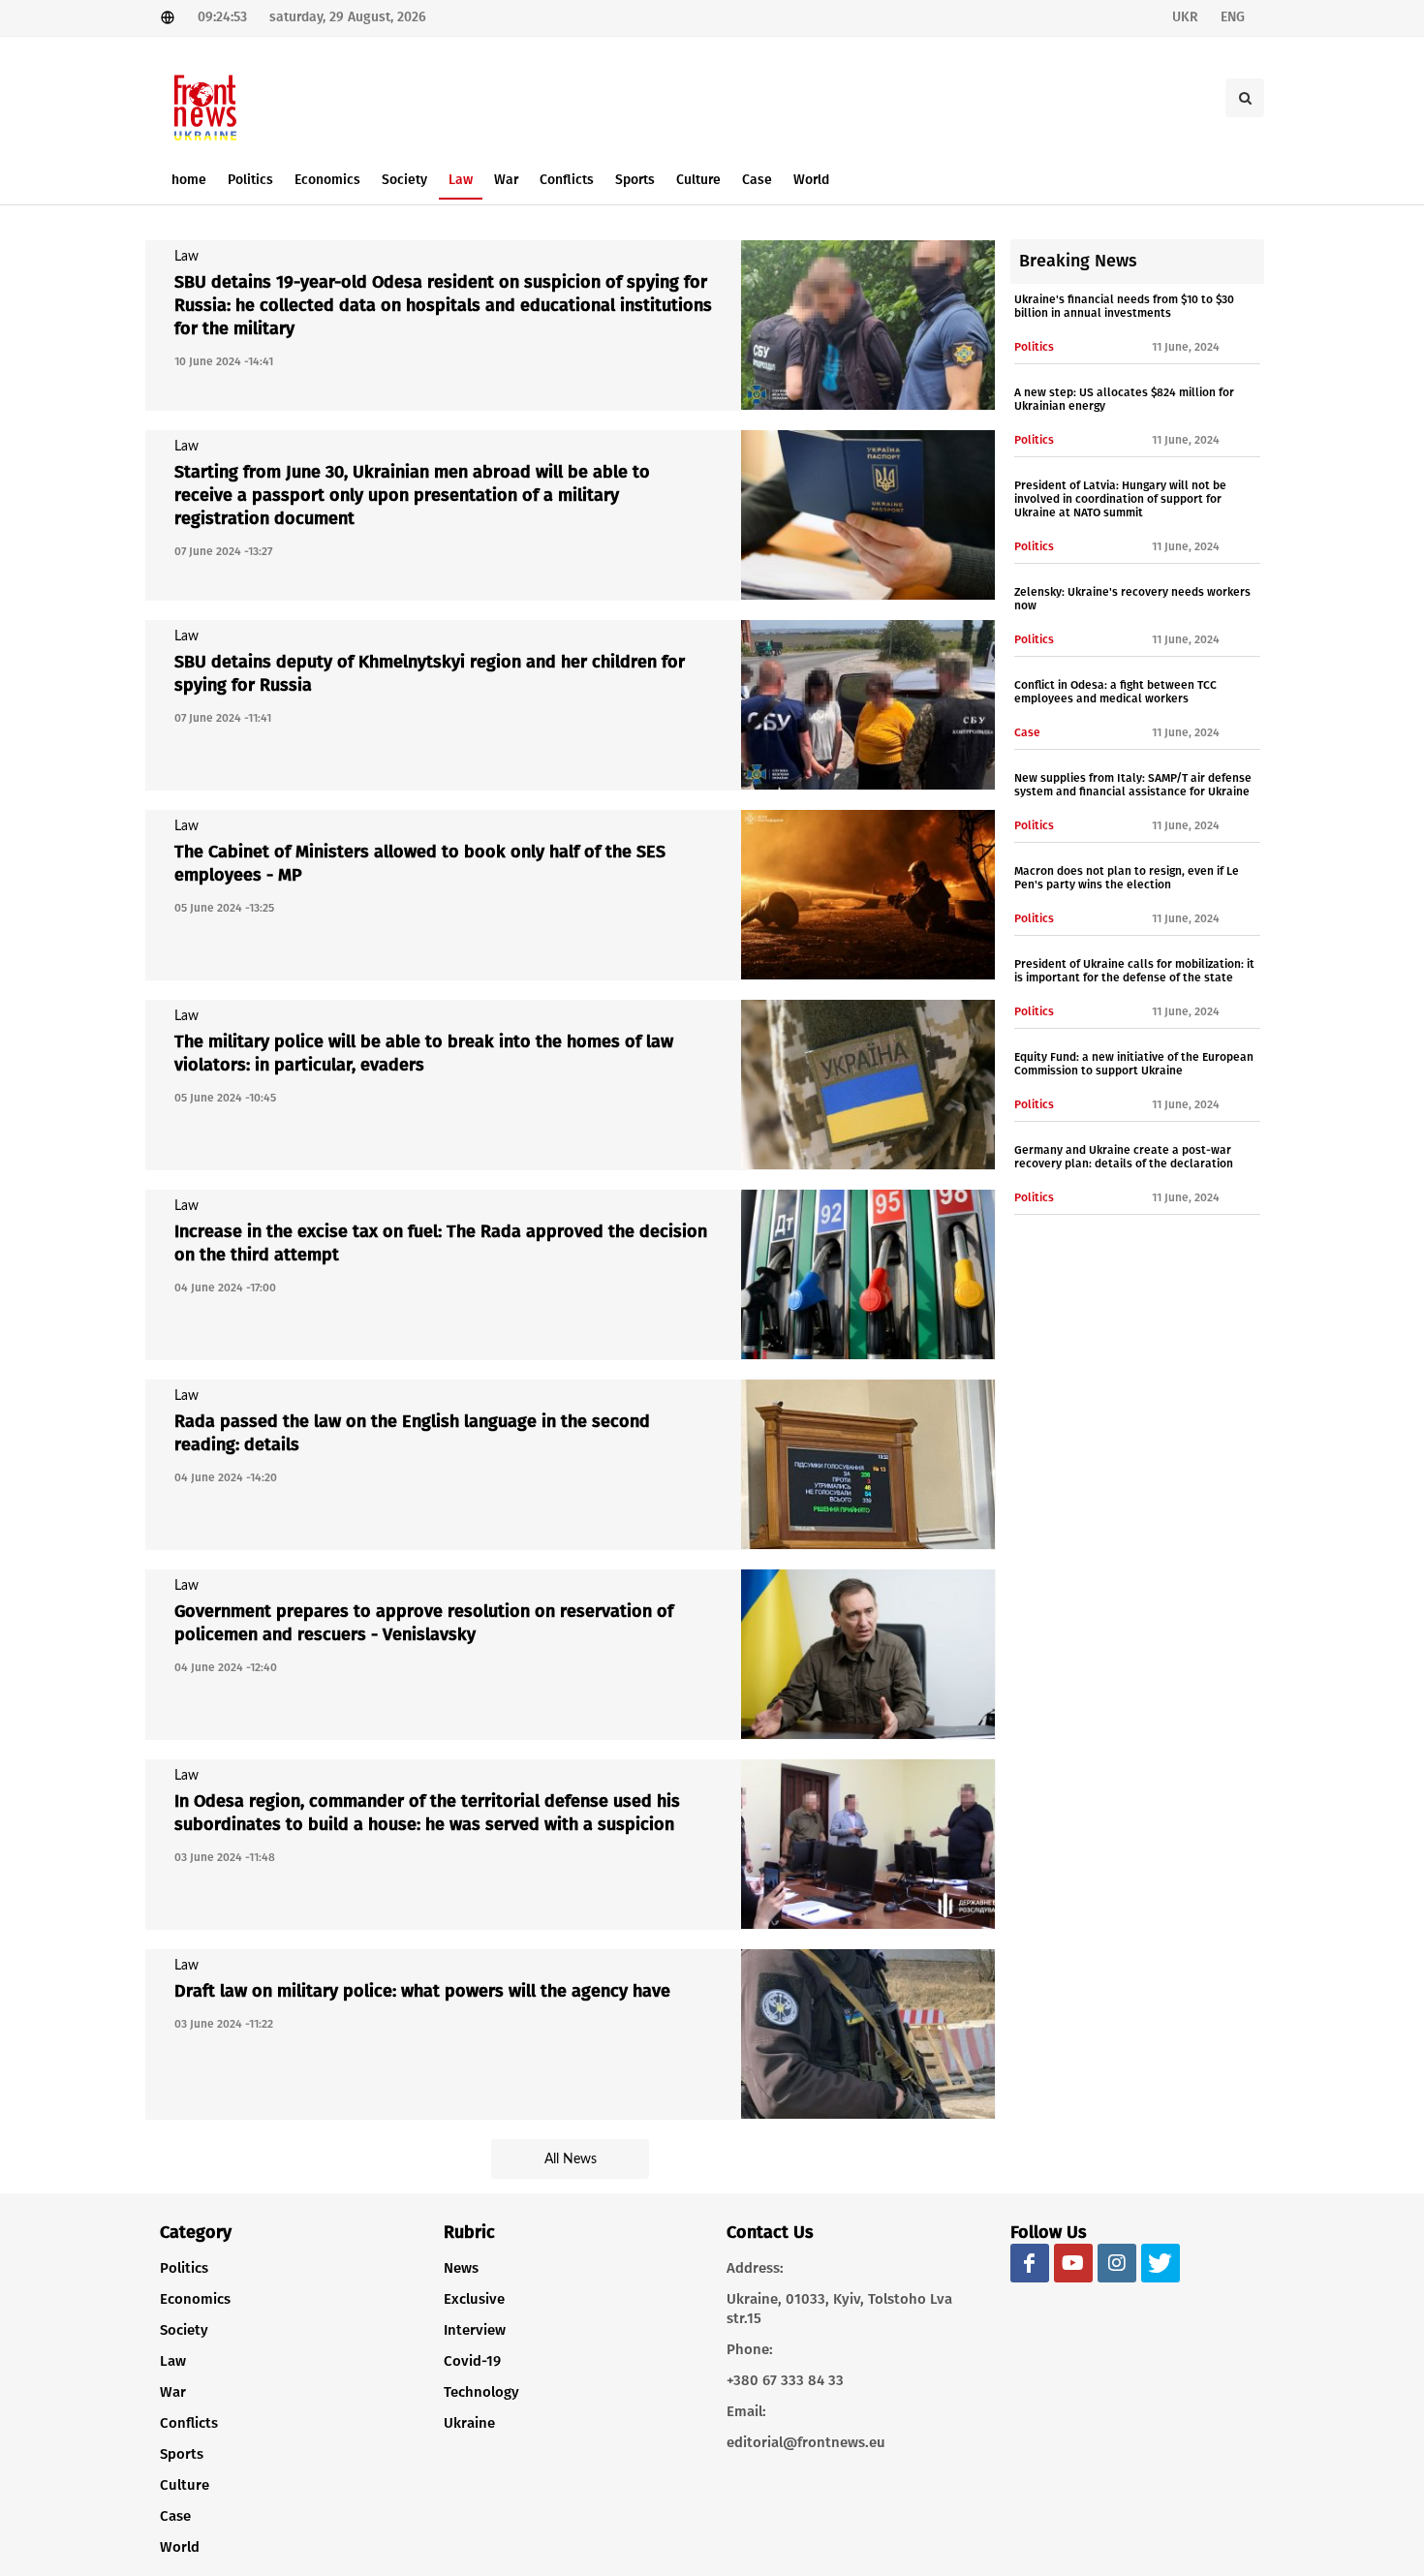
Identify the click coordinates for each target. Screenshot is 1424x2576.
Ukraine (469, 2423)
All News (571, 2159)
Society (184, 2330)
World (180, 2547)
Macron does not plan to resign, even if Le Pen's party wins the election (1127, 878)
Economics (195, 2299)
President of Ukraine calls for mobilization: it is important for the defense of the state (1134, 971)
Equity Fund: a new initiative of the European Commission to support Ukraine (1134, 1064)
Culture (185, 2485)
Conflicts (189, 2423)
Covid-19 (472, 2361)
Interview (475, 2330)
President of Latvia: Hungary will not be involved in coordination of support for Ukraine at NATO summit (1120, 499)
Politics (184, 2268)
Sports (182, 2454)
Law (173, 2361)
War (173, 2392)
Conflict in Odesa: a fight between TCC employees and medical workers (1115, 692)
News (461, 2268)
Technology (481, 2392)
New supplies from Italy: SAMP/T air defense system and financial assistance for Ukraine (1133, 785)
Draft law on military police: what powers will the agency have (422, 1991)
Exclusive (474, 2299)
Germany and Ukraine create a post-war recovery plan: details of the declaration (1124, 1157)
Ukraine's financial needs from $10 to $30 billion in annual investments (1124, 306)
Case (175, 2516)
